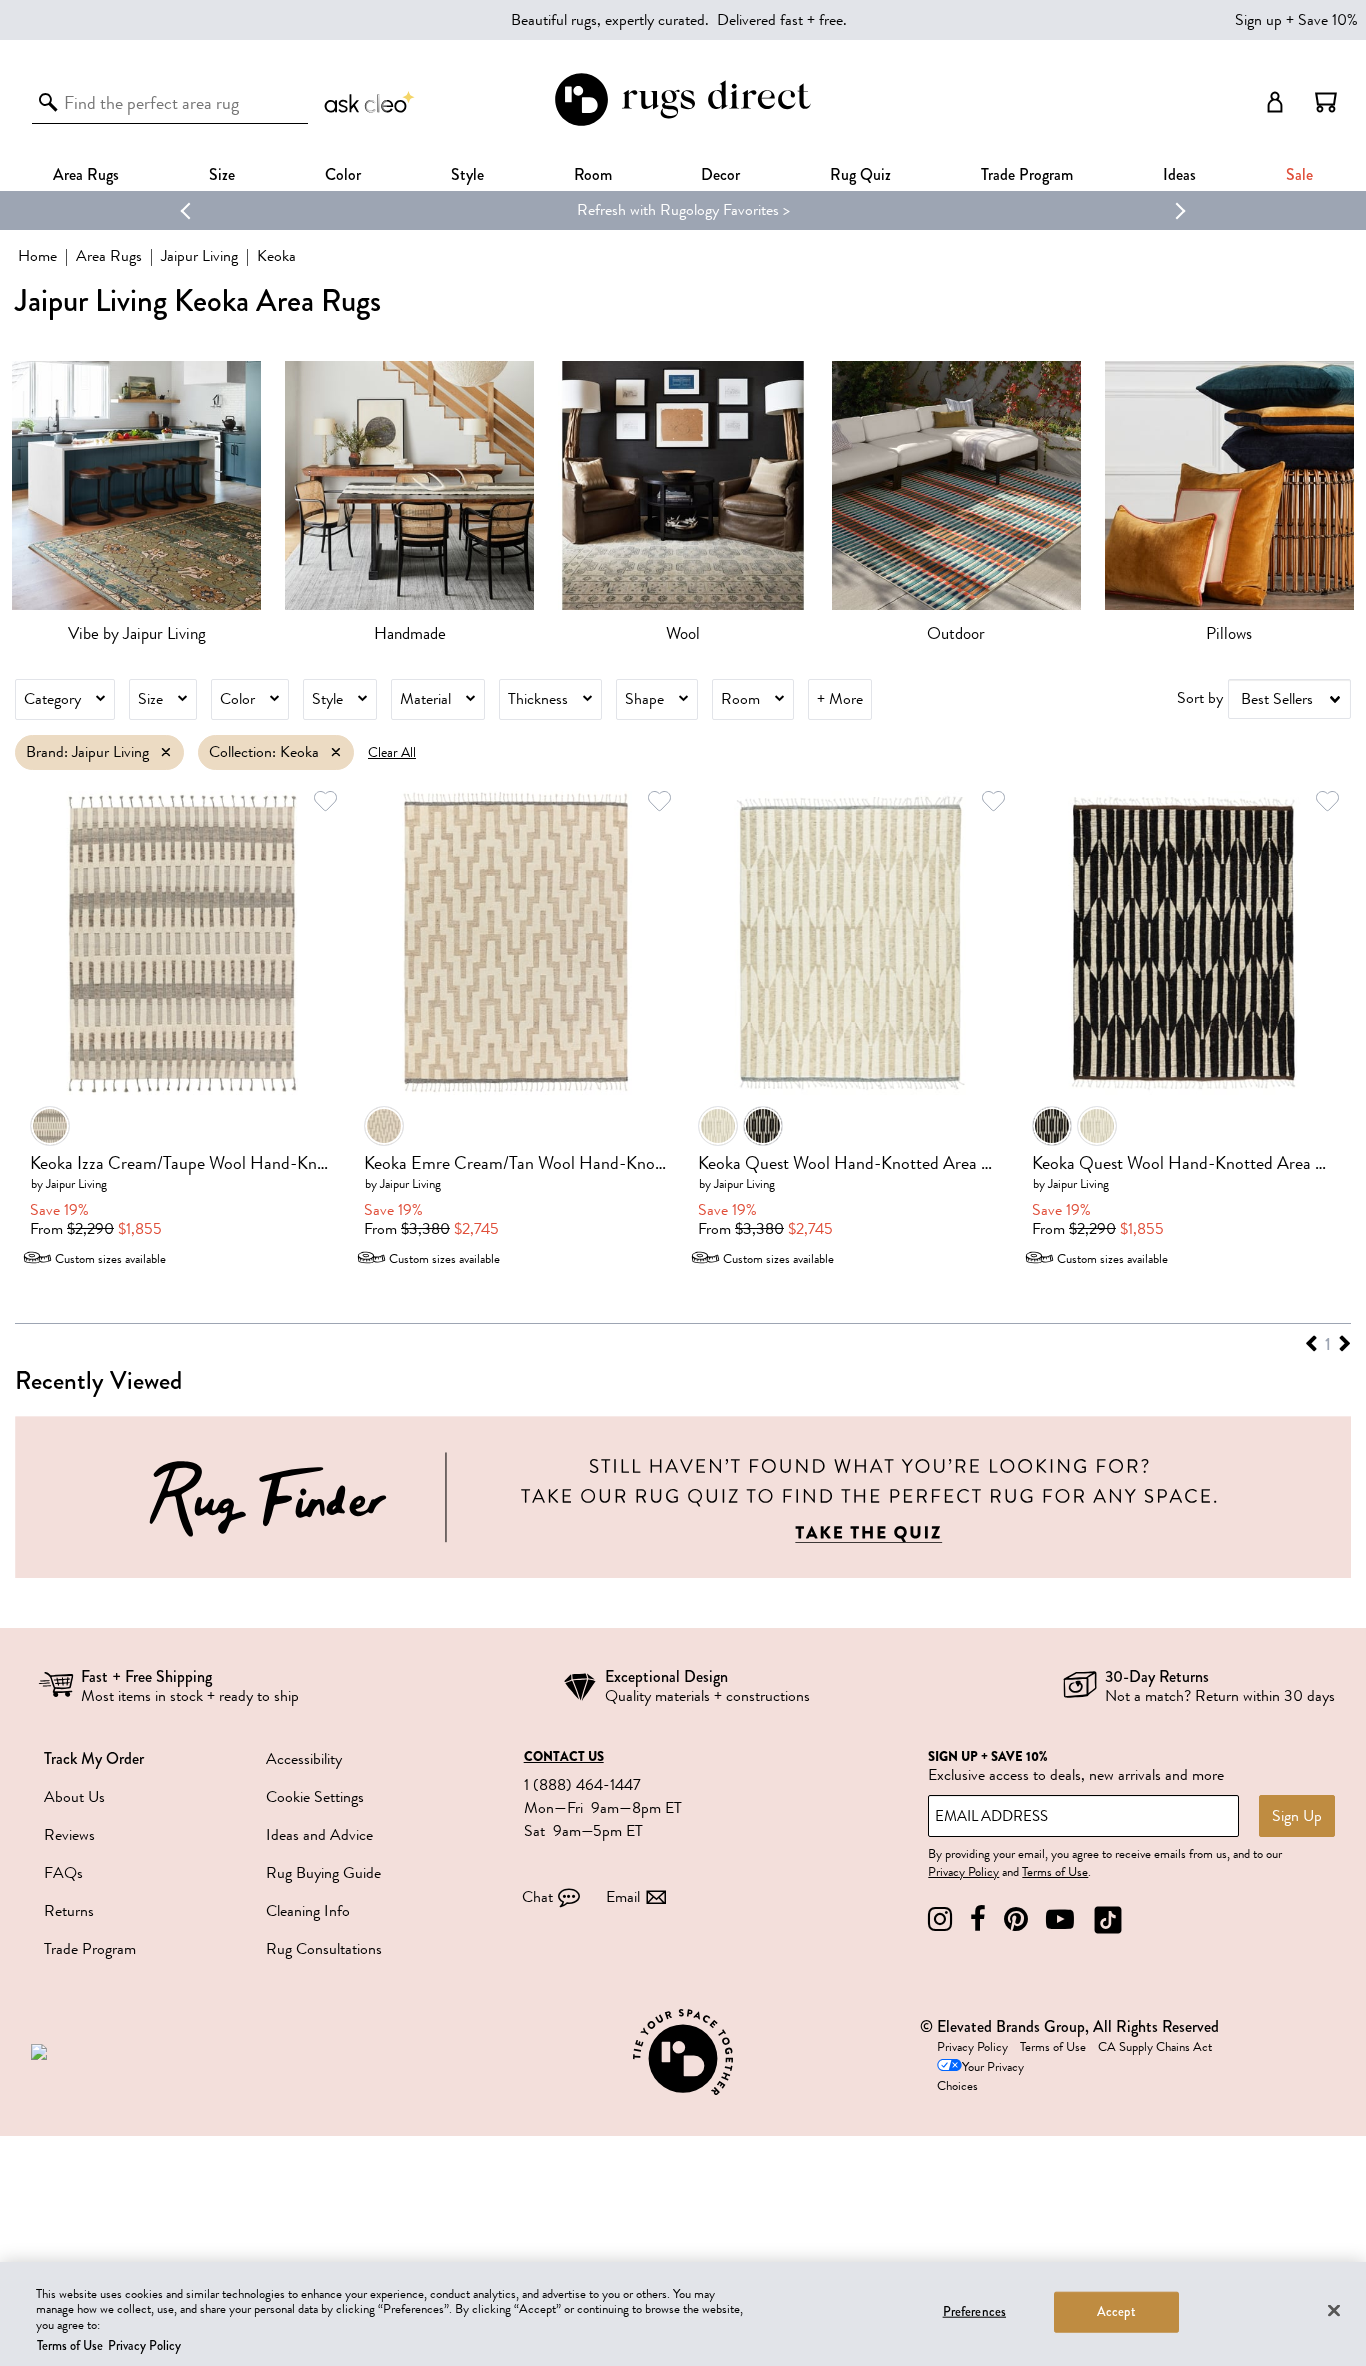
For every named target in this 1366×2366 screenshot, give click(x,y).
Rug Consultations (324, 1949)
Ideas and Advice (319, 1835)
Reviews (69, 1835)
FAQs (63, 1873)
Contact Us (564, 1757)
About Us (74, 1797)
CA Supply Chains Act (1155, 2047)
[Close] (1334, 2310)
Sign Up (1297, 1816)
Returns (69, 1911)
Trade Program (1027, 174)
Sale (1299, 174)
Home (37, 256)
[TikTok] (1108, 1919)
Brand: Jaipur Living (87, 752)
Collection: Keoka (264, 752)
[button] (1326, 102)
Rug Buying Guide (323, 1873)
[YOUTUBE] (1060, 1919)
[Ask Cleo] (370, 102)
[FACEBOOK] (978, 1919)
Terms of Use (1055, 1872)
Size (150, 699)
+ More (840, 699)
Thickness (538, 699)
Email (623, 1897)
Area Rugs (86, 174)
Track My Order (94, 1758)
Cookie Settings (315, 1797)
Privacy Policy (963, 1872)
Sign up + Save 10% (1296, 20)
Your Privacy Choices (980, 2076)
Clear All (392, 752)
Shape (644, 699)
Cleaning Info (308, 1911)
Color (237, 699)
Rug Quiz (860, 174)
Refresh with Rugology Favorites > (683, 210)
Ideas (1179, 174)
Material (425, 699)
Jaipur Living (199, 256)
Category (52, 699)
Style (467, 174)
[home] (682, 122)
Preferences (974, 2312)
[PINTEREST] (1016, 1919)
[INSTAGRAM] (940, 1919)
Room (740, 699)
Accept (1116, 2312)
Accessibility (304, 1759)
